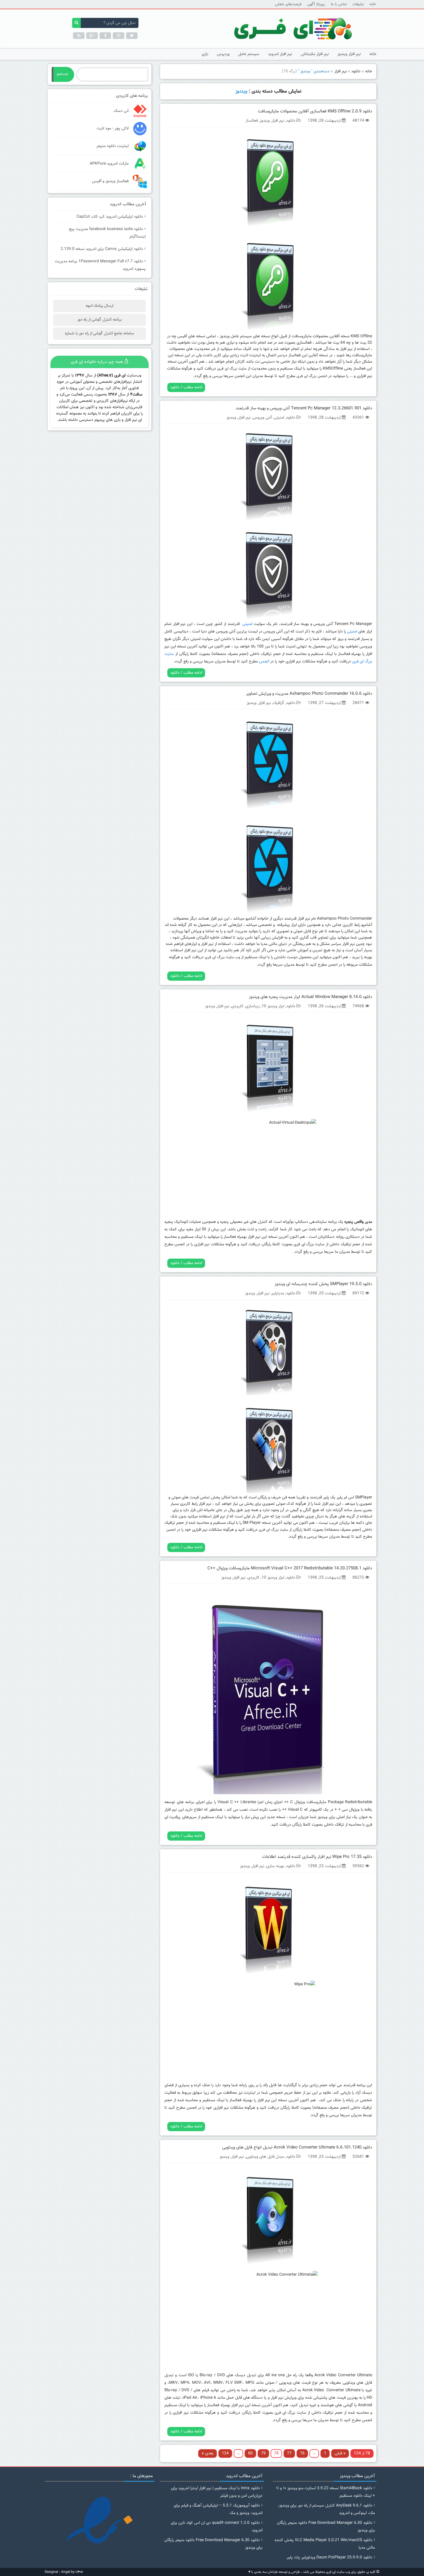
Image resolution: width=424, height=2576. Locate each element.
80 (250, 2453)
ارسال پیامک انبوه (100, 306)
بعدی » (208, 2453)
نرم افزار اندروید (280, 54)
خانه (373, 4)
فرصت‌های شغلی (288, 4)
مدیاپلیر (278, 1293)
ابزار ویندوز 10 (273, 1006)
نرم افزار (340, 71)
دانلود (356, 71)
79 (263, 2453)
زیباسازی (253, 1006)
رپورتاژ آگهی (316, 4)
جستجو (63, 74)
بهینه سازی (275, 1866)
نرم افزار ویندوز (349, 54)
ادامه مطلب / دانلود (186, 387)
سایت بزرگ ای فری (232, 369)
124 (225, 2453)
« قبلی (340, 2453)
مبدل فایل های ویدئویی (265, 2157)
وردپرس (223, 54)
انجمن (264, 662)
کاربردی (237, 1006)
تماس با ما (339, 4)
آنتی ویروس (262, 418)
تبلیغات (358, 4)
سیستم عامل (249, 54)
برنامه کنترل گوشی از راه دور (100, 320)
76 (302, 2453)
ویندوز (265, 121)
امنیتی (279, 418)
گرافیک (278, 703)
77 (289, 2453)
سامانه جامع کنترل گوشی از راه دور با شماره (99, 334)
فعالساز (252, 121)
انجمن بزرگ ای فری (312, 376)
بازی (205, 54)
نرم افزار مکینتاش (315, 54)
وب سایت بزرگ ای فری (222, 957)
